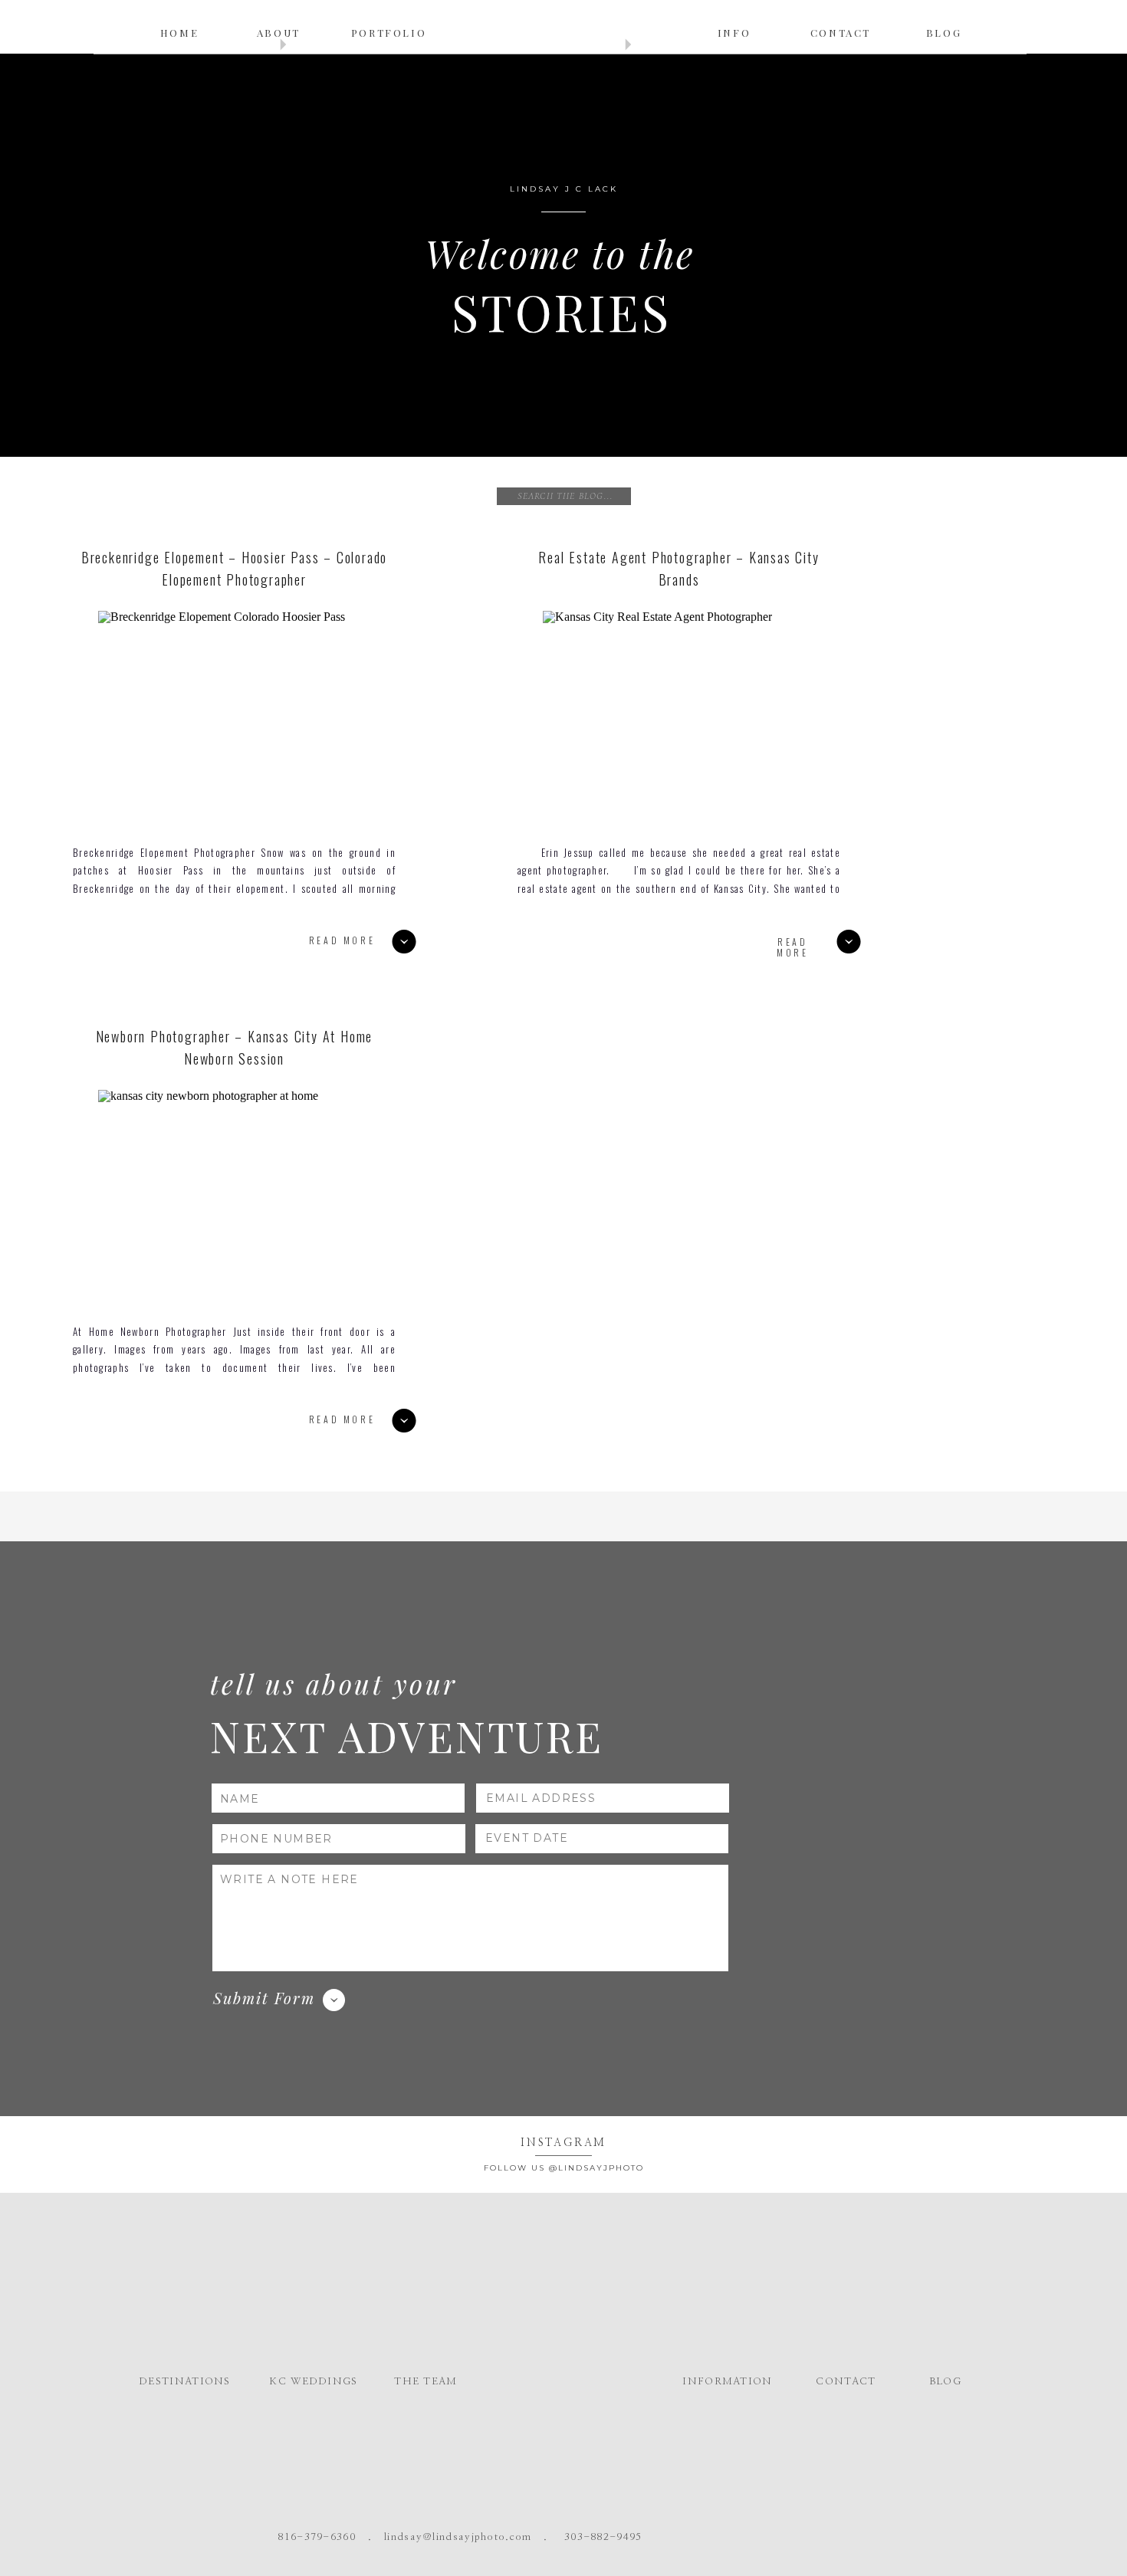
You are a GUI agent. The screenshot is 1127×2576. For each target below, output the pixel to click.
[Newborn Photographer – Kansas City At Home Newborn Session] (239, 1196)
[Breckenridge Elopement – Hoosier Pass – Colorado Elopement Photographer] (239, 717)
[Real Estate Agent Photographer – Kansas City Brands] (684, 717)
